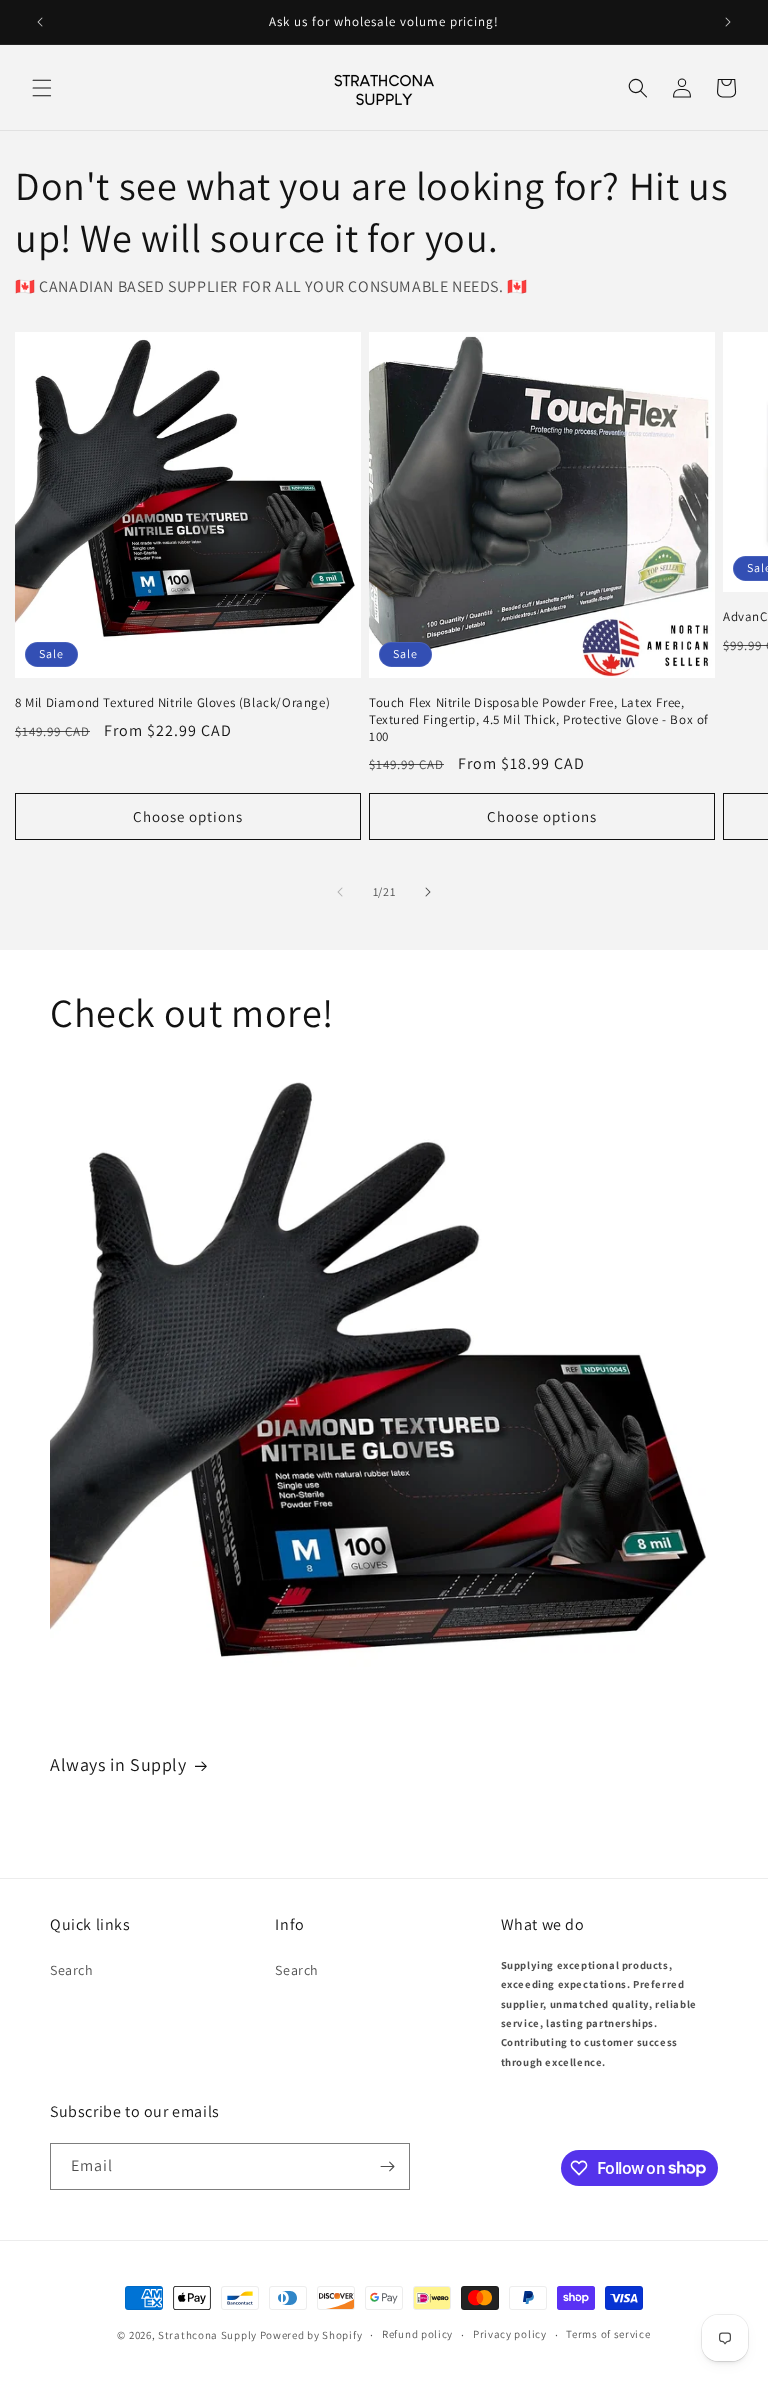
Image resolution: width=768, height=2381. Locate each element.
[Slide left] (340, 892)
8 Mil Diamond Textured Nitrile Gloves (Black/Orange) (172, 703)
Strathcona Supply (207, 2335)
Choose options (188, 816)
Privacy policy (510, 2334)
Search (72, 1970)
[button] (42, 88)
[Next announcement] (728, 22)
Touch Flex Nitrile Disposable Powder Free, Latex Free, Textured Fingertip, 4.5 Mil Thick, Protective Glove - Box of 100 (539, 720)
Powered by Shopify (311, 2335)
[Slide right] (428, 892)
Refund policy (417, 2334)
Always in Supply (118, 1764)
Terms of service (608, 2334)
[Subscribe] (387, 2166)
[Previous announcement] (40, 22)
